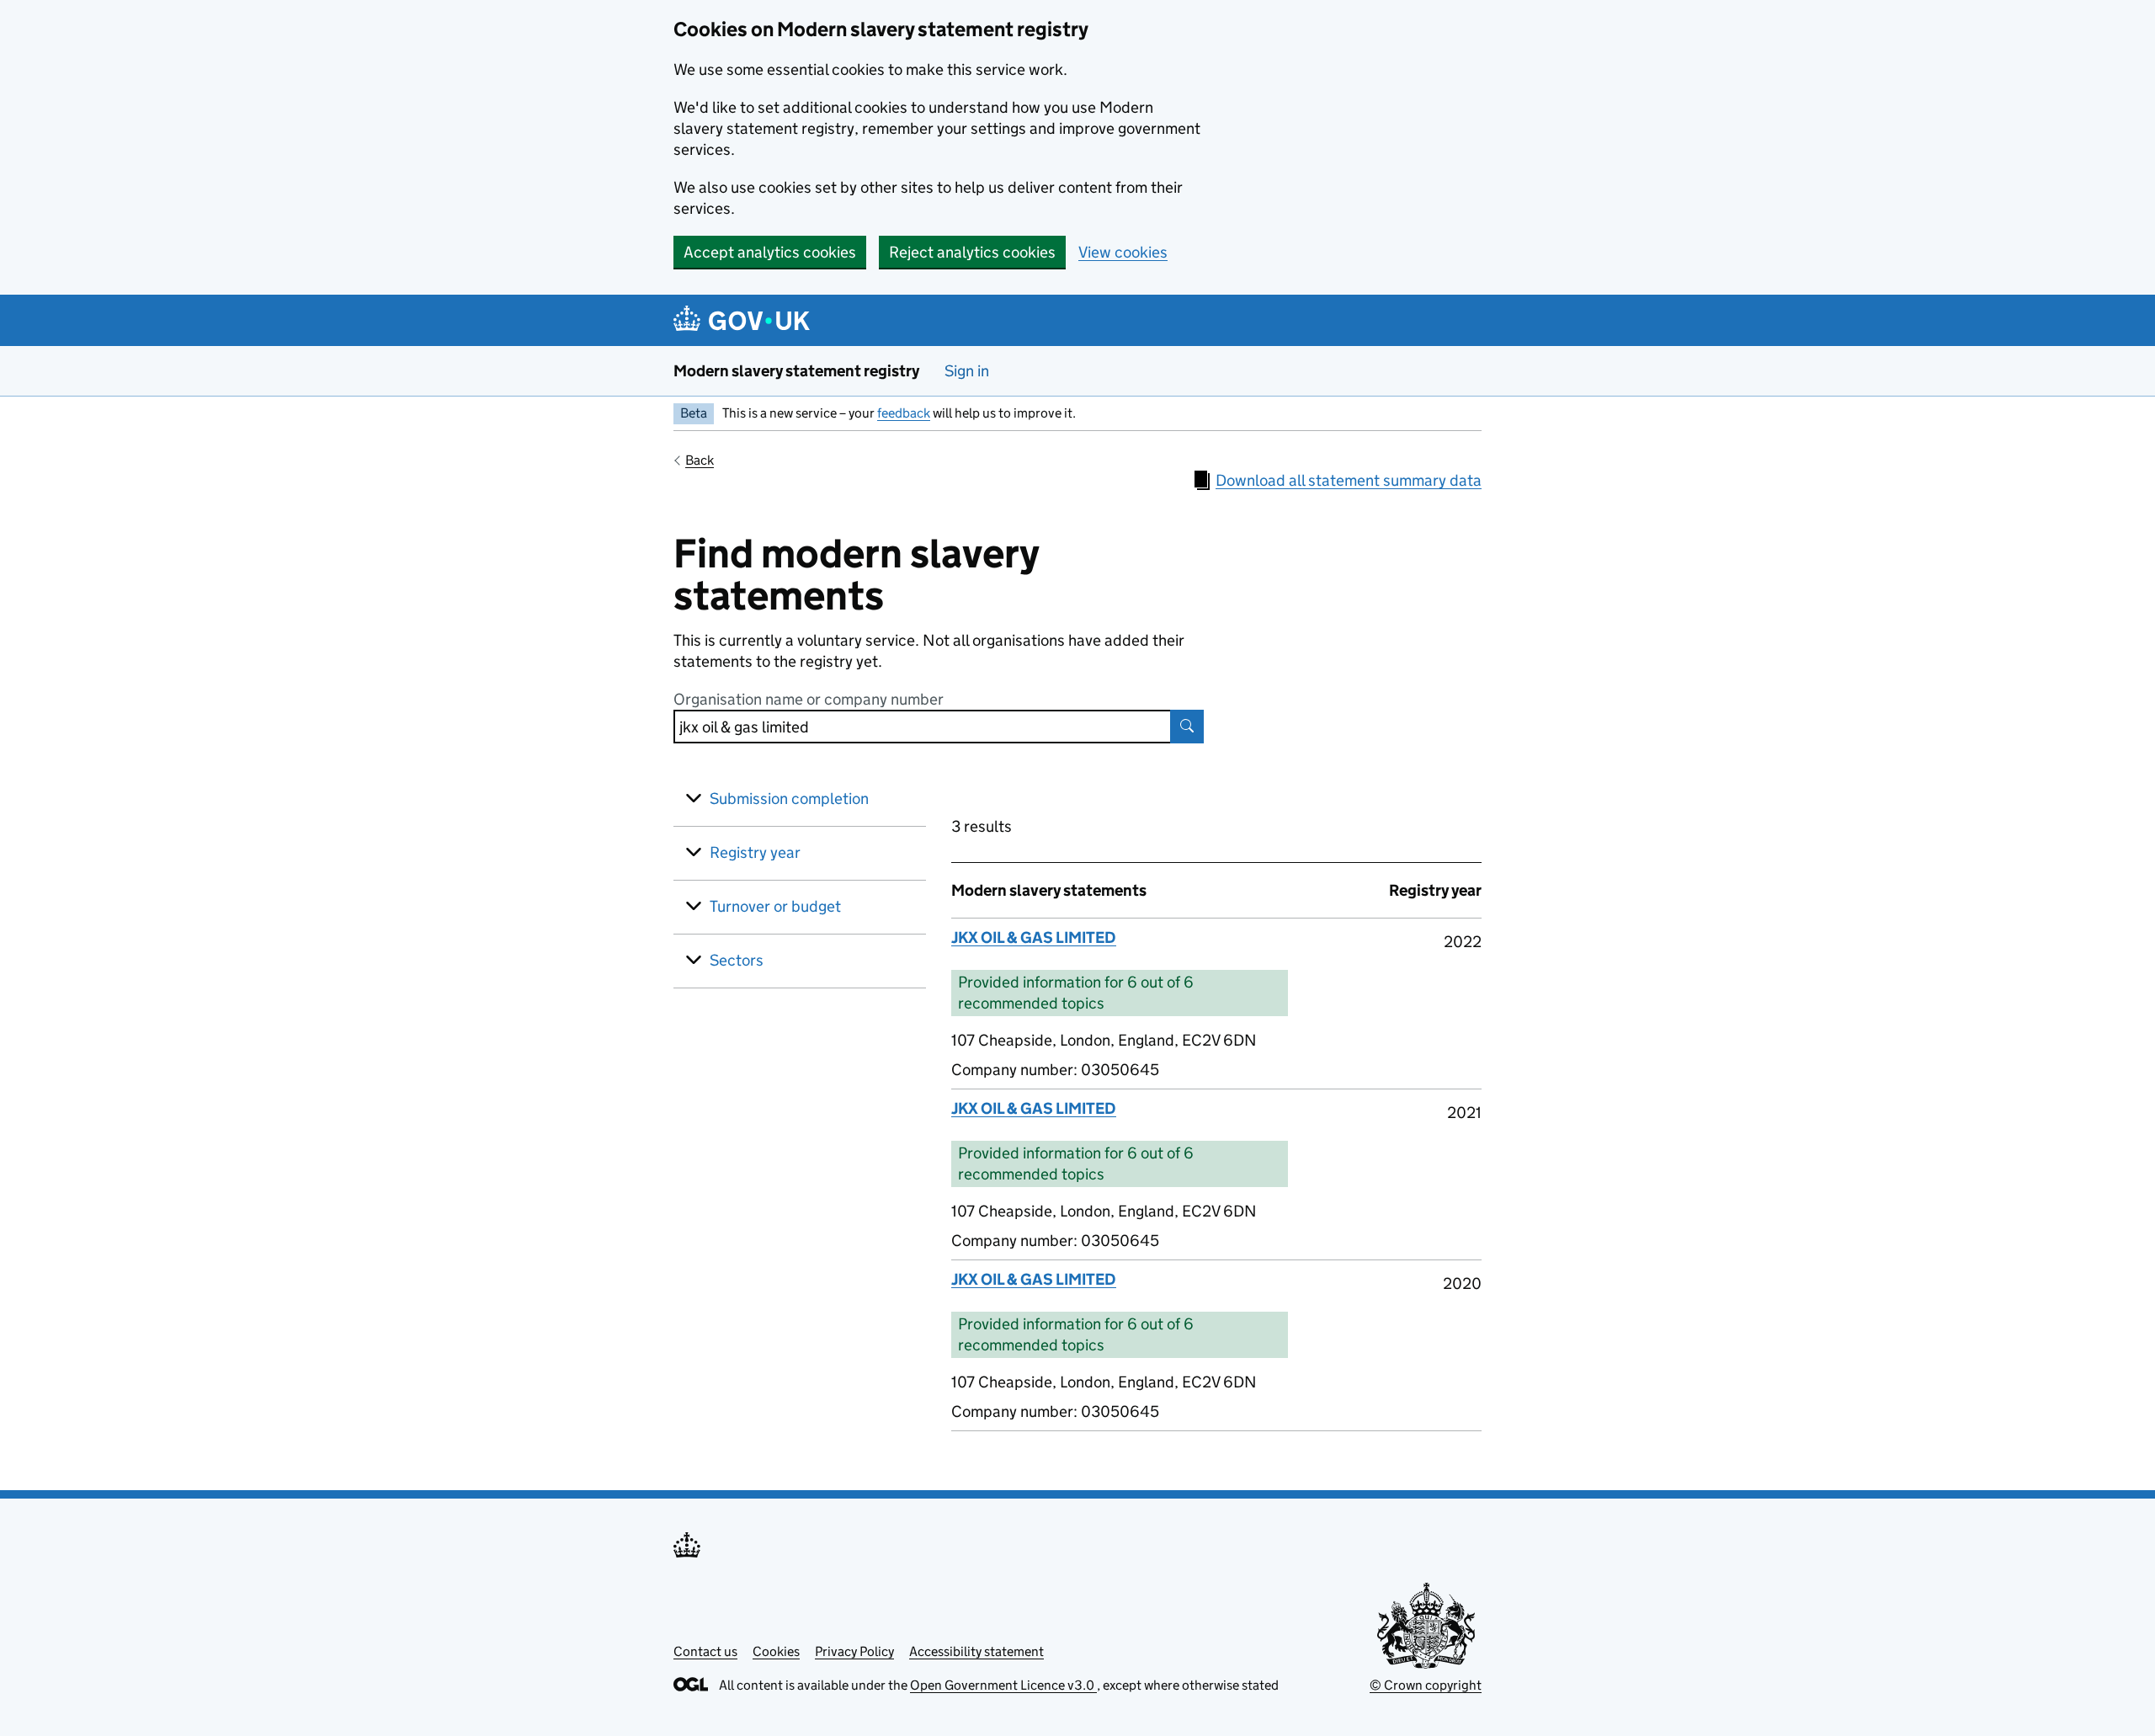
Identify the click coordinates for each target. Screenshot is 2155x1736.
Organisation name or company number (809, 699)
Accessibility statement (976, 1651)
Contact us (705, 1651)
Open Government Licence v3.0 (1003, 1685)
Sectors (737, 960)
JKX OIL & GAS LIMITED (1034, 937)
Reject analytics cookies (972, 252)
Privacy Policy (854, 1651)
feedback (904, 413)
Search (1187, 727)
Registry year (755, 852)
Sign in (967, 371)
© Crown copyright (1426, 1685)
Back (700, 460)
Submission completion (789, 799)
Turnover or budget (775, 906)
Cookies (776, 1651)
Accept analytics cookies (770, 252)
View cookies (1123, 252)
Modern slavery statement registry (796, 371)
